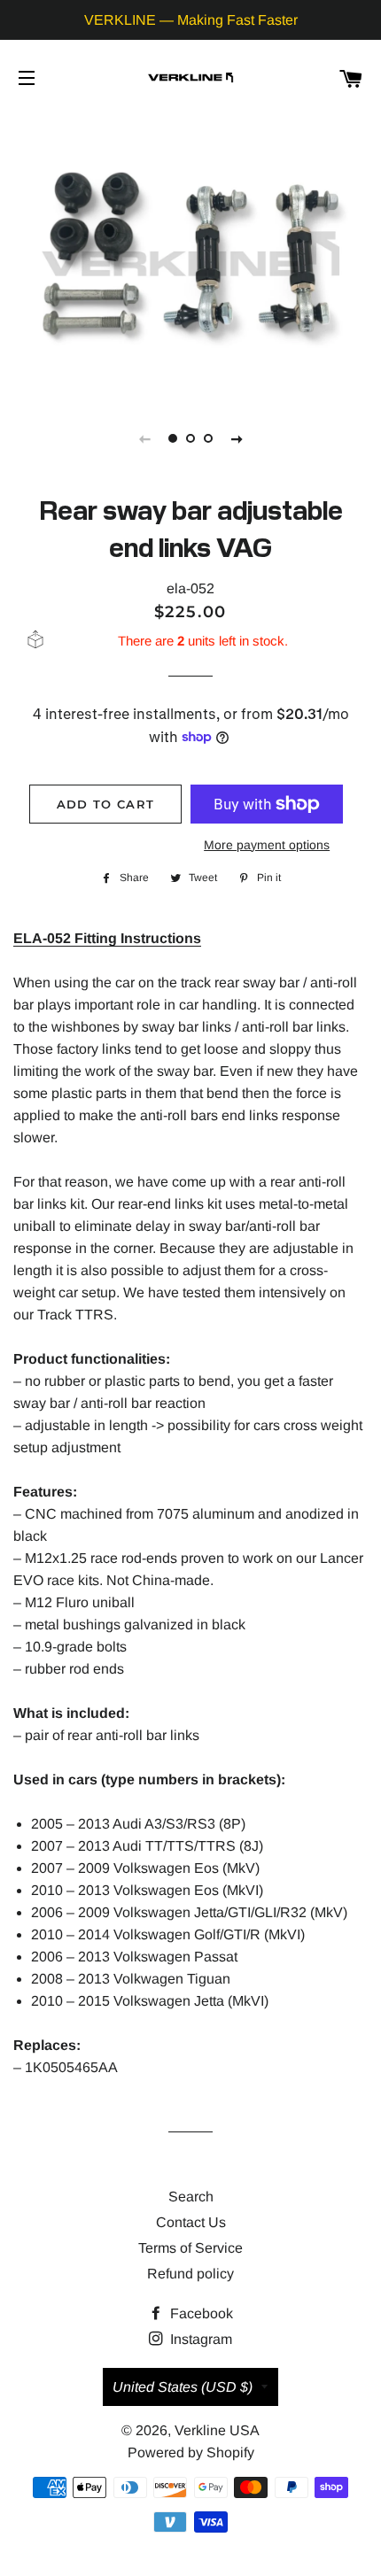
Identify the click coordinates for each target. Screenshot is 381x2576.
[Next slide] (237, 438)
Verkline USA (217, 2430)
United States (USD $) (183, 2387)
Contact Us (191, 2222)
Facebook (200, 2313)
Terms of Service (190, 2248)
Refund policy (190, 2274)
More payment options (267, 845)
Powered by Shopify (191, 2452)
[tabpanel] (190, 254)
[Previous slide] (144, 438)
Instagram (199, 2339)
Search (191, 2197)
